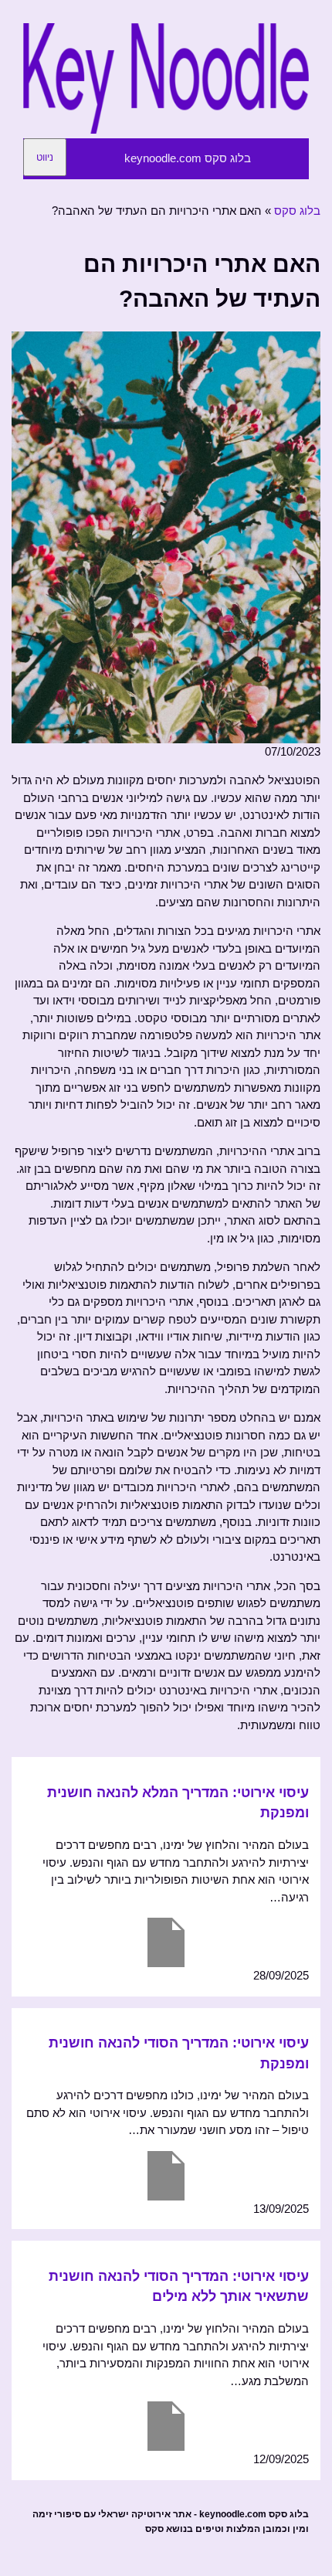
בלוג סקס (297, 211)
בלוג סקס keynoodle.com (188, 158)
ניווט (45, 157)
